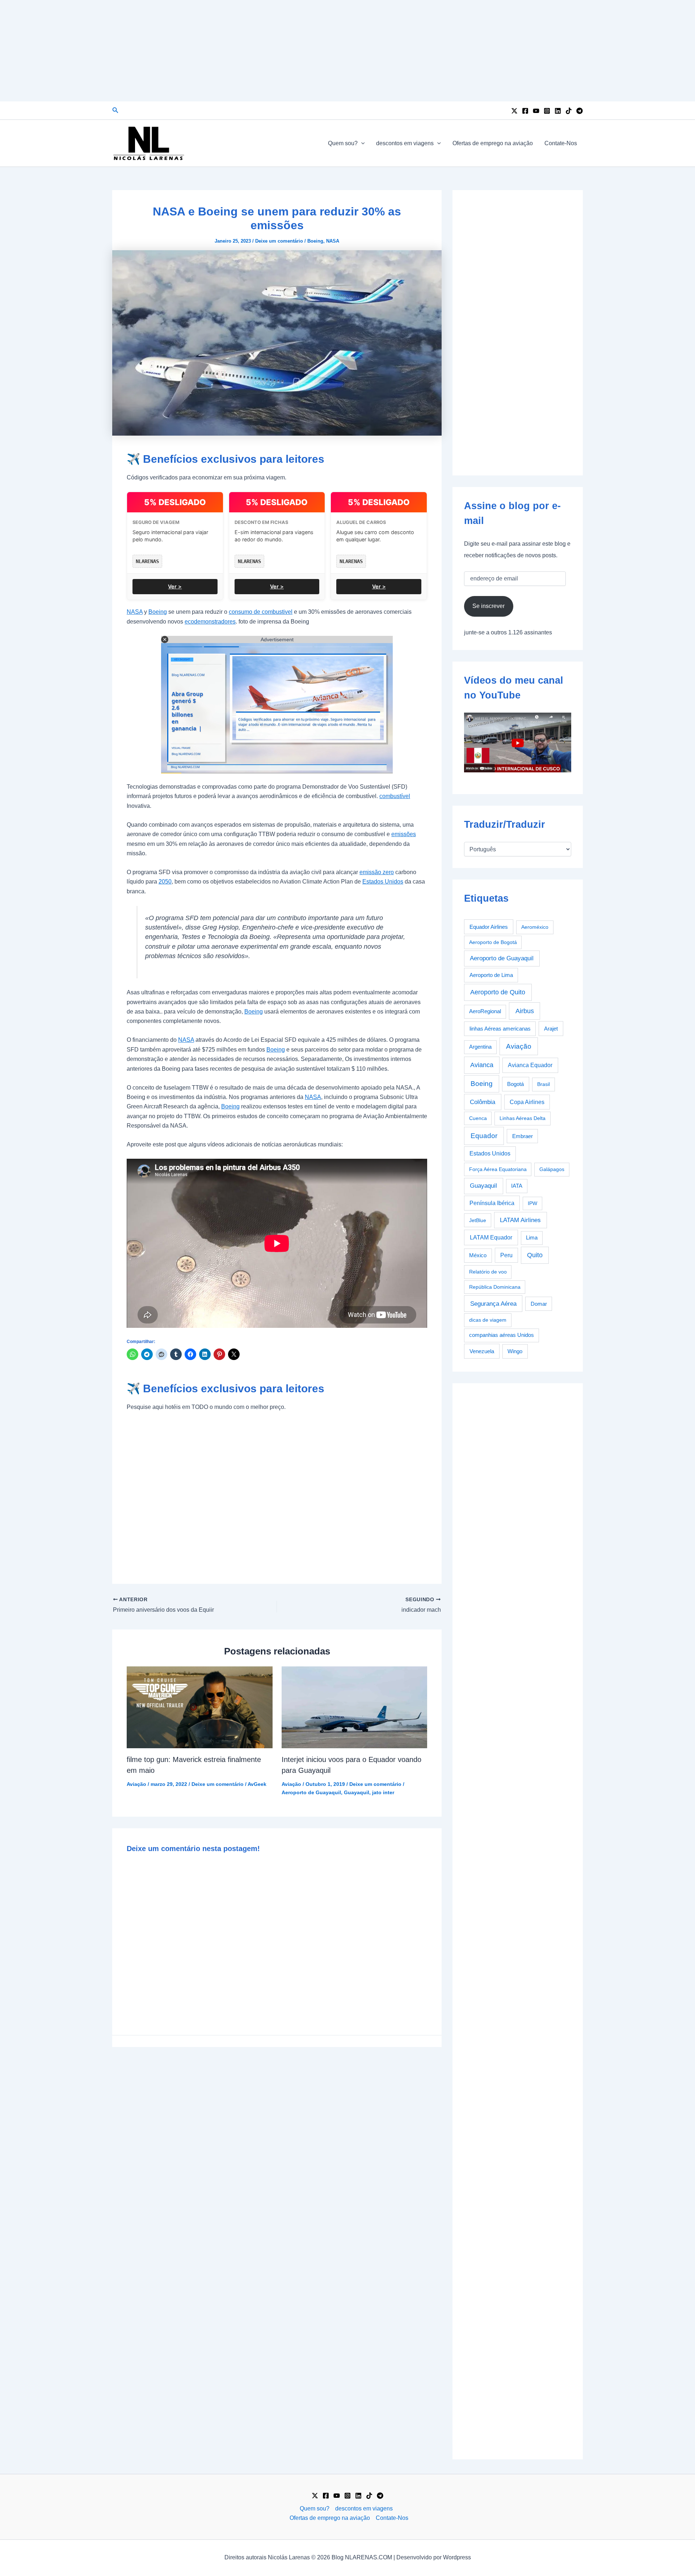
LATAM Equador (491, 1237)
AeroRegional (485, 1011)
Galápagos (552, 1169)
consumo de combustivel (261, 612)
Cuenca (478, 1118)
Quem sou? (343, 143)
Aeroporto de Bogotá (493, 942)
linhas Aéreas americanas (500, 1029)
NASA (333, 241)
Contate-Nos (561, 143)
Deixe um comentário (279, 241)
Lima (532, 1238)
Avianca (482, 1065)
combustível (395, 796)
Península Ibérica (492, 1203)
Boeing (315, 241)
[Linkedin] (558, 111)
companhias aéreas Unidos (502, 1335)
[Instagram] (547, 111)
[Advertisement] (347, 51)
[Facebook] (525, 111)
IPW (532, 1203)
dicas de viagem (488, 1320)
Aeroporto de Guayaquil (311, 1792)
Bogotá (515, 1084)
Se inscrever (488, 606)
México (478, 1255)
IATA (517, 1186)
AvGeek (257, 1784)
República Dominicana (495, 1287)
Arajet (551, 1029)
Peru (506, 1255)
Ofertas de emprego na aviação (493, 143)
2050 (165, 882)
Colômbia (483, 1102)
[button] (115, 110)
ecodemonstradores (210, 622)
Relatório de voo (488, 1272)
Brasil (544, 1084)
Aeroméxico (535, 927)
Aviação (136, 1784)
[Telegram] (580, 111)
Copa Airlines (527, 1102)
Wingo (515, 1351)
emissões (404, 834)
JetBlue (478, 1220)
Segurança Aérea (493, 1304)
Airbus (525, 1011)
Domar (539, 1304)
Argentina (480, 1047)
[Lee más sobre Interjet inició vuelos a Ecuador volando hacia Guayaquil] (355, 1707)
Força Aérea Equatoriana (498, 1169)
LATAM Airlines (520, 1220)
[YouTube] (536, 111)
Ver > (175, 586)
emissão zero (377, 872)
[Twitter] (514, 111)
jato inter (383, 1792)
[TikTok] (569, 111)
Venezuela (482, 1351)
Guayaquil (357, 1792)
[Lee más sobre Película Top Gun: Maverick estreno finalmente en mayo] (200, 1707)
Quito (535, 1255)
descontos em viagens (405, 143)
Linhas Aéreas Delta (523, 1118)
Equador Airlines (489, 927)
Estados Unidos (383, 882)
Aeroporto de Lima (491, 975)
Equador (484, 1136)
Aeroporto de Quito (498, 992)
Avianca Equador (530, 1065)
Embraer (523, 1136)
